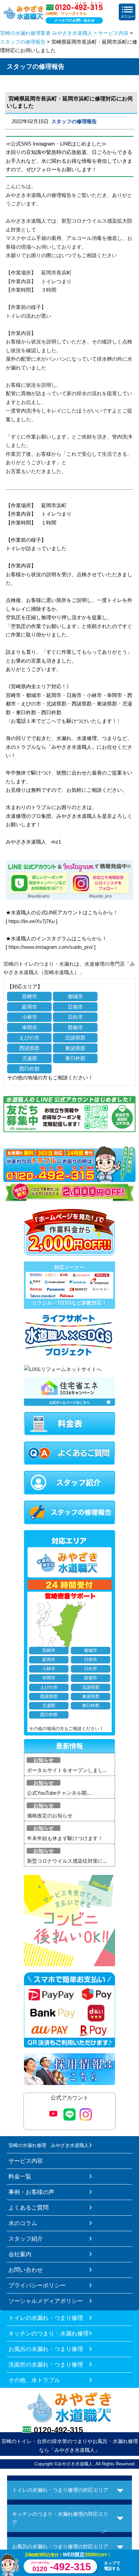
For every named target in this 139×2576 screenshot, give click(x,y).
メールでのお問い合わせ (74, 20)
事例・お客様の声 (31, 2192)
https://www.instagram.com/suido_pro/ (51, 947)
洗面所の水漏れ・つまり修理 (46, 2365)
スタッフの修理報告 (23, 42)
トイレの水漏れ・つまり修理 (46, 2318)
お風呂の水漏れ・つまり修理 (46, 2349)
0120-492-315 (58, 2430)
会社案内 (20, 2254)
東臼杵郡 (75, 1058)
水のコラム (23, 2223)
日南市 (75, 1007)
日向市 (75, 1017)
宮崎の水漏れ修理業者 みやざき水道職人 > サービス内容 (64, 33)
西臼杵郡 (29, 1069)
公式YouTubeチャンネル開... (59, 1793)
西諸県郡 (29, 1048)
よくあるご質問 (29, 2208)
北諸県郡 (75, 1038)
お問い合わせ (26, 2270)
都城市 (75, 996)
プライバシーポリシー (37, 2285)
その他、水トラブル (34, 2380)
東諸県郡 (75, 1048)
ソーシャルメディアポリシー (46, 2301)
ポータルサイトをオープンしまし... (67, 1770)
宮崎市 (30, 996)
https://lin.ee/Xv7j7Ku (32, 921)
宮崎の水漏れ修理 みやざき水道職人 (49, 2145)
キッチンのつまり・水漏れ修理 (49, 2333)
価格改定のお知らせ (50, 1816)
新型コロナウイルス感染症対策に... (67, 1861)
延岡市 (30, 1007)
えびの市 (29, 1038)
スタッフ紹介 (26, 2239)
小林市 (30, 1017)
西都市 (75, 1027)
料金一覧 (20, 2176)
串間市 (30, 1027)
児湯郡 (30, 1058)
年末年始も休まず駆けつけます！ (65, 1838)
